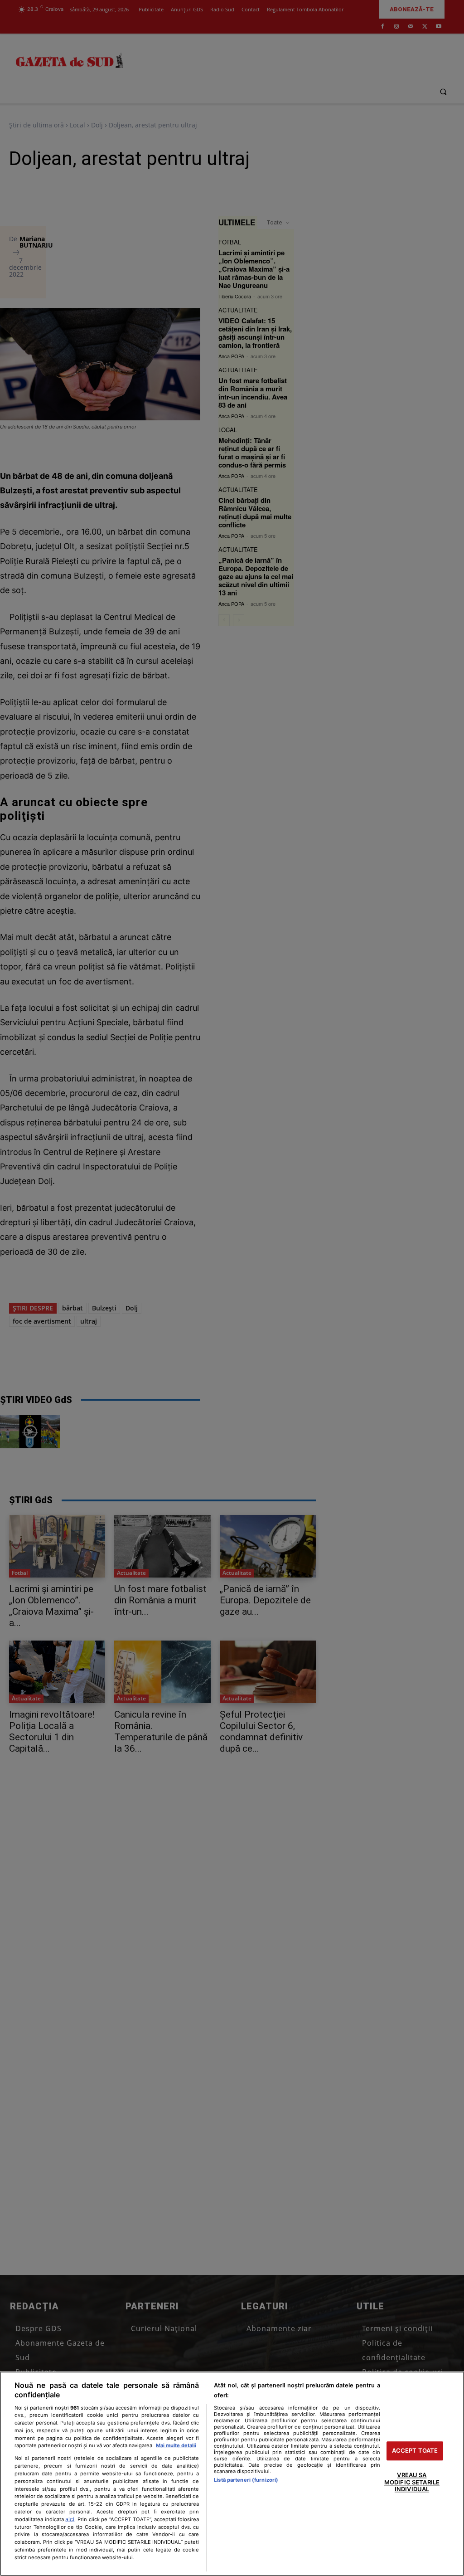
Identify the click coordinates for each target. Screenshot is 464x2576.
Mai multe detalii (176, 2445)
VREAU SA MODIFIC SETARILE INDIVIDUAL (412, 2482)
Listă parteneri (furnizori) (246, 2480)
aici (70, 2519)
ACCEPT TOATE (415, 2451)
